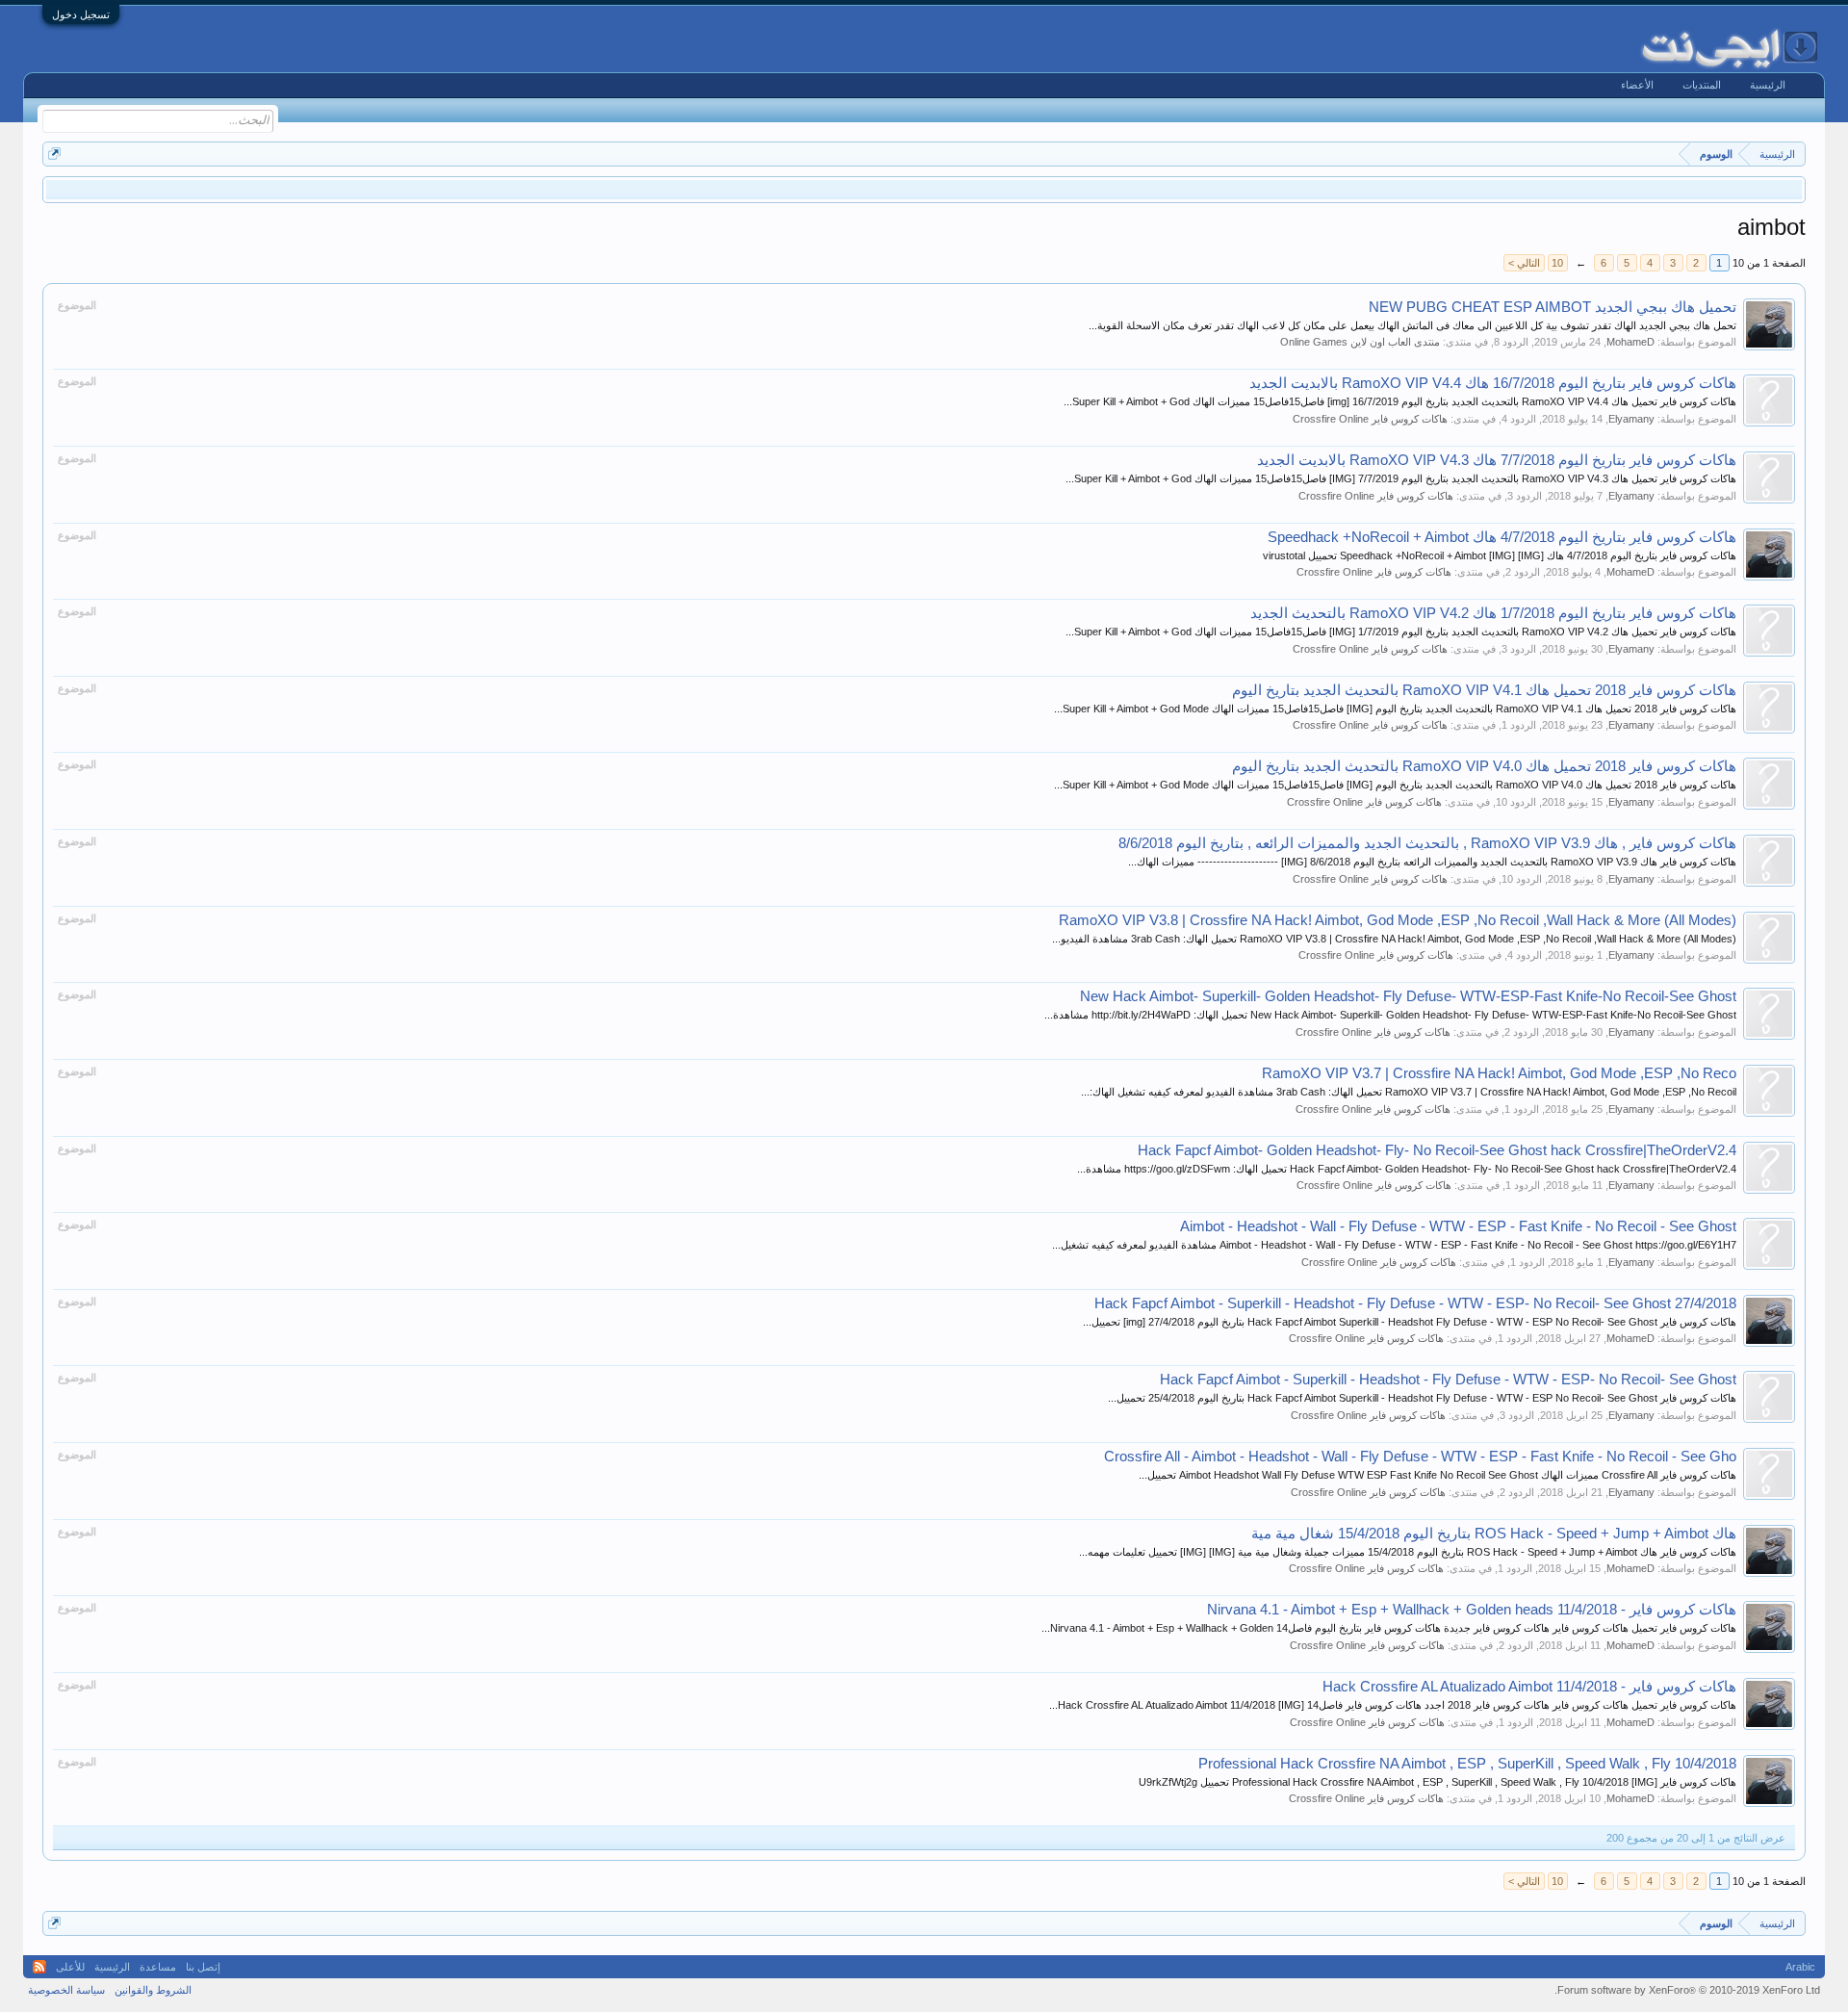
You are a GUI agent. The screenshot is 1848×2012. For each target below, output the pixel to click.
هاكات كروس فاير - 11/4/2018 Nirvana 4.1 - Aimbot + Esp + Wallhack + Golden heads (1472, 1610)
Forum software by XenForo (1687, 1990)
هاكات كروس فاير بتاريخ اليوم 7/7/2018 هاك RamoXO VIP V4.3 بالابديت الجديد (1497, 460)
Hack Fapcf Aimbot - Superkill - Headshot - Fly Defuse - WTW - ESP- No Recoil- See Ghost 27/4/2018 (1415, 1303)
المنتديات (1702, 85)
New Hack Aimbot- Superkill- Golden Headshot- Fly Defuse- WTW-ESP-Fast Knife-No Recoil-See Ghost (1408, 996)
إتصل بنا (203, 1967)
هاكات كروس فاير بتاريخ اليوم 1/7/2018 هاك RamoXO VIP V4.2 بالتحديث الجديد (1493, 613)
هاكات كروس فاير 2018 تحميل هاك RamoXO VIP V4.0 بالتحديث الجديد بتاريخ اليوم (1484, 766)
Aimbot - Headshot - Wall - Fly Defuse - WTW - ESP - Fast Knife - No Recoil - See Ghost (1458, 1226)
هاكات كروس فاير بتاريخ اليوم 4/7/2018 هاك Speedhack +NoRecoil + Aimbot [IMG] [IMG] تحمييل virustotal (1500, 555)
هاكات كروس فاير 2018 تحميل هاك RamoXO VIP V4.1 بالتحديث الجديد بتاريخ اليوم (1484, 690)
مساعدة (158, 1967)
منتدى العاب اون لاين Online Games (1360, 342)
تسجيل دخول (81, 14)
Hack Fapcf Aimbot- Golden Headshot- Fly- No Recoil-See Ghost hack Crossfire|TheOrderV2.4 (1437, 1150)
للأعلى (70, 1967)
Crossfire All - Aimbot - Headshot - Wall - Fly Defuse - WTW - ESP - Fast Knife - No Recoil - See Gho (1420, 1457)
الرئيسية (1768, 85)
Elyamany (1631, 419)
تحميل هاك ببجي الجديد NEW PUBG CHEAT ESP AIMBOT (1553, 307)
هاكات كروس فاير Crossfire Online (1370, 419)
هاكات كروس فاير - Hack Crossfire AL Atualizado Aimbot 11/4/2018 (1529, 1687)
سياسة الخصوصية (66, 1990)
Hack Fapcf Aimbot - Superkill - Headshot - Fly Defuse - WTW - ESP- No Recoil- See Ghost (1448, 1380)
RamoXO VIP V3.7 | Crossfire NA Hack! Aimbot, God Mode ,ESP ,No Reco (1499, 1073)
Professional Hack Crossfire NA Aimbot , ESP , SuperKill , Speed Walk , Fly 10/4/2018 (1467, 1764)
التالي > (1524, 263)
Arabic (1800, 1967)
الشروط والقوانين (153, 1990)
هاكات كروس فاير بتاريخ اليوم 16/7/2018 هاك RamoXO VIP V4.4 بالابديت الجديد (1493, 383)
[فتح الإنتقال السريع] (54, 154)
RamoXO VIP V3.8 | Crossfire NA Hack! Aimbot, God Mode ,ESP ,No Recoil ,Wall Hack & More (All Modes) (1398, 920)
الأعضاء (1637, 85)
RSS (39, 1967)
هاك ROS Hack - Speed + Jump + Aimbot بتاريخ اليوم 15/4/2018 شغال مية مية (1494, 1534)
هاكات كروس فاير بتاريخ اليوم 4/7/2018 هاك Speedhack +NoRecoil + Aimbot (1502, 537)
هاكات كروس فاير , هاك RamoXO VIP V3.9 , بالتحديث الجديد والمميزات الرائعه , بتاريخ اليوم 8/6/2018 (1427, 843)
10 (1557, 263)
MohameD (1630, 342)
